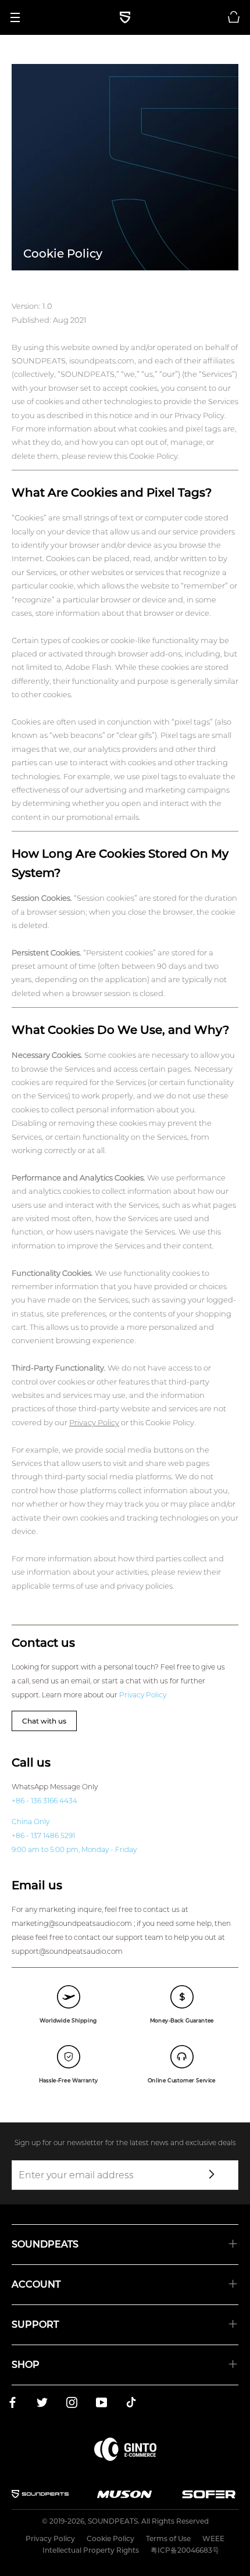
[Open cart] (234, 17)
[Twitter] (42, 2404)
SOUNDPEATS (113, 2521)
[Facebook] (12, 2404)
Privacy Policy (94, 1422)
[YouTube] (101, 2404)
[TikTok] (131, 2404)
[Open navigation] (19, 17)
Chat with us (44, 1721)
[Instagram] (72, 2404)
